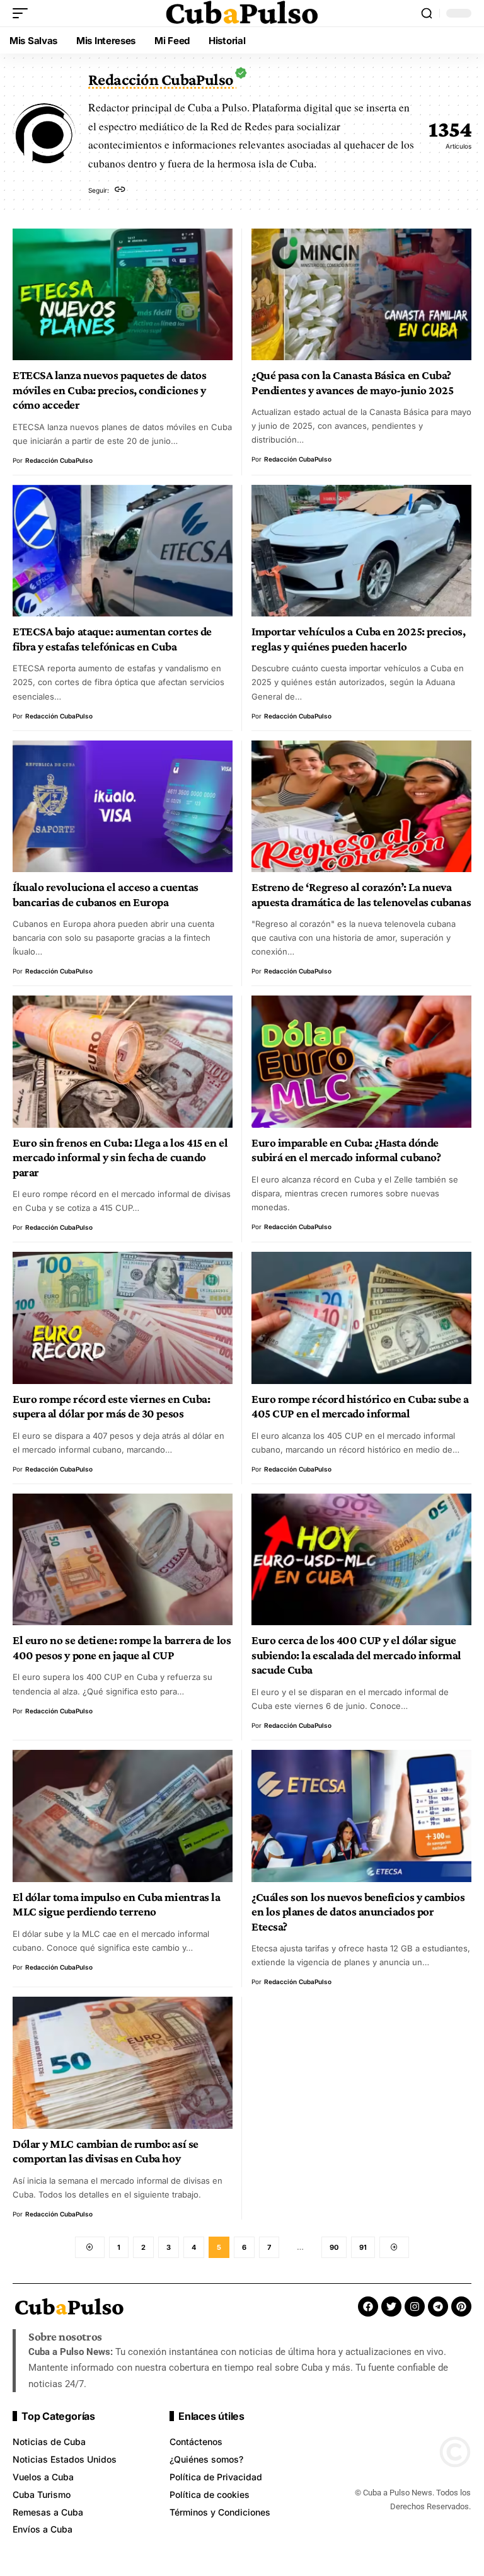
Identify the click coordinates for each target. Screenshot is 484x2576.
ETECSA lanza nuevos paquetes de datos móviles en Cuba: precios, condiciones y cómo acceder (109, 390)
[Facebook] (368, 2306)
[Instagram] (415, 2306)
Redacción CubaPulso (59, 460)
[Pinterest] (461, 2306)
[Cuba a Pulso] (242, 13)
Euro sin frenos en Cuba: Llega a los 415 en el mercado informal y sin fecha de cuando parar (120, 1157)
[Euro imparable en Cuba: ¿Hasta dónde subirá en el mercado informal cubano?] (361, 1061)
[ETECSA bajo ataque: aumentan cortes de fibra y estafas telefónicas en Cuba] (123, 551)
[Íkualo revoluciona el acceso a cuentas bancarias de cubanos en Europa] (123, 806)
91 (363, 2247)
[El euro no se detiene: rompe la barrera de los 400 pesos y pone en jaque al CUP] (123, 1559)
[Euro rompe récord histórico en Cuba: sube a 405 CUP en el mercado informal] (361, 1318)
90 (334, 2247)
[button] (23, 13)
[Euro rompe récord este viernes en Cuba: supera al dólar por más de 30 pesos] (123, 1318)
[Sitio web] (120, 190)
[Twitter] (391, 2306)
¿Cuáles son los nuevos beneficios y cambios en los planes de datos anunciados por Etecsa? (358, 1912)
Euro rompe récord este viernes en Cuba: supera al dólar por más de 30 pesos (111, 1406)
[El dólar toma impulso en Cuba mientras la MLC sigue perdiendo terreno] (123, 1816)
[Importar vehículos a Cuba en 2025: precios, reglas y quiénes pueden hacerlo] (361, 551)
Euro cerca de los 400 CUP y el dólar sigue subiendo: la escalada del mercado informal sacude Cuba (356, 1655)
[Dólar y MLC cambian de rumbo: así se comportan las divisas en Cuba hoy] (123, 2063)
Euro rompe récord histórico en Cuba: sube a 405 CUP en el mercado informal (360, 1406)
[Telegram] (438, 2306)
